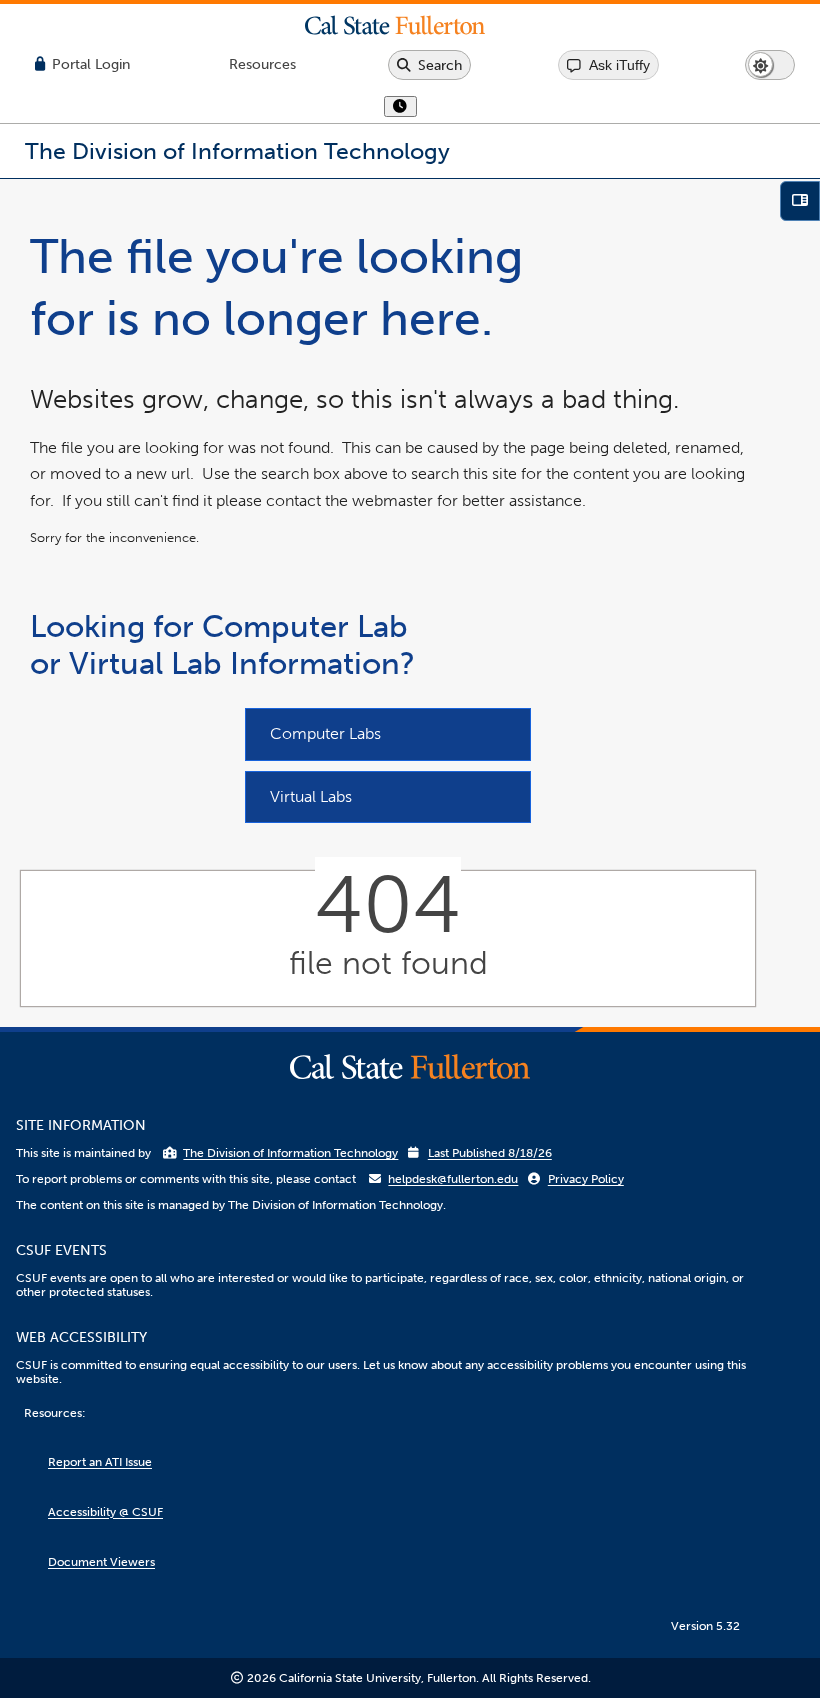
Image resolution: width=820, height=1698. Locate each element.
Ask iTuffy (619, 65)
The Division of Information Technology (290, 1153)
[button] (410, 25)
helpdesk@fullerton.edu (453, 1179)
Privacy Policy (586, 1179)
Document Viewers (101, 1562)
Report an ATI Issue (100, 1462)
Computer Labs (325, 733)
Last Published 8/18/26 (490, 1153)
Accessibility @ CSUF (105, 1512)
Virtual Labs (311, 796)
